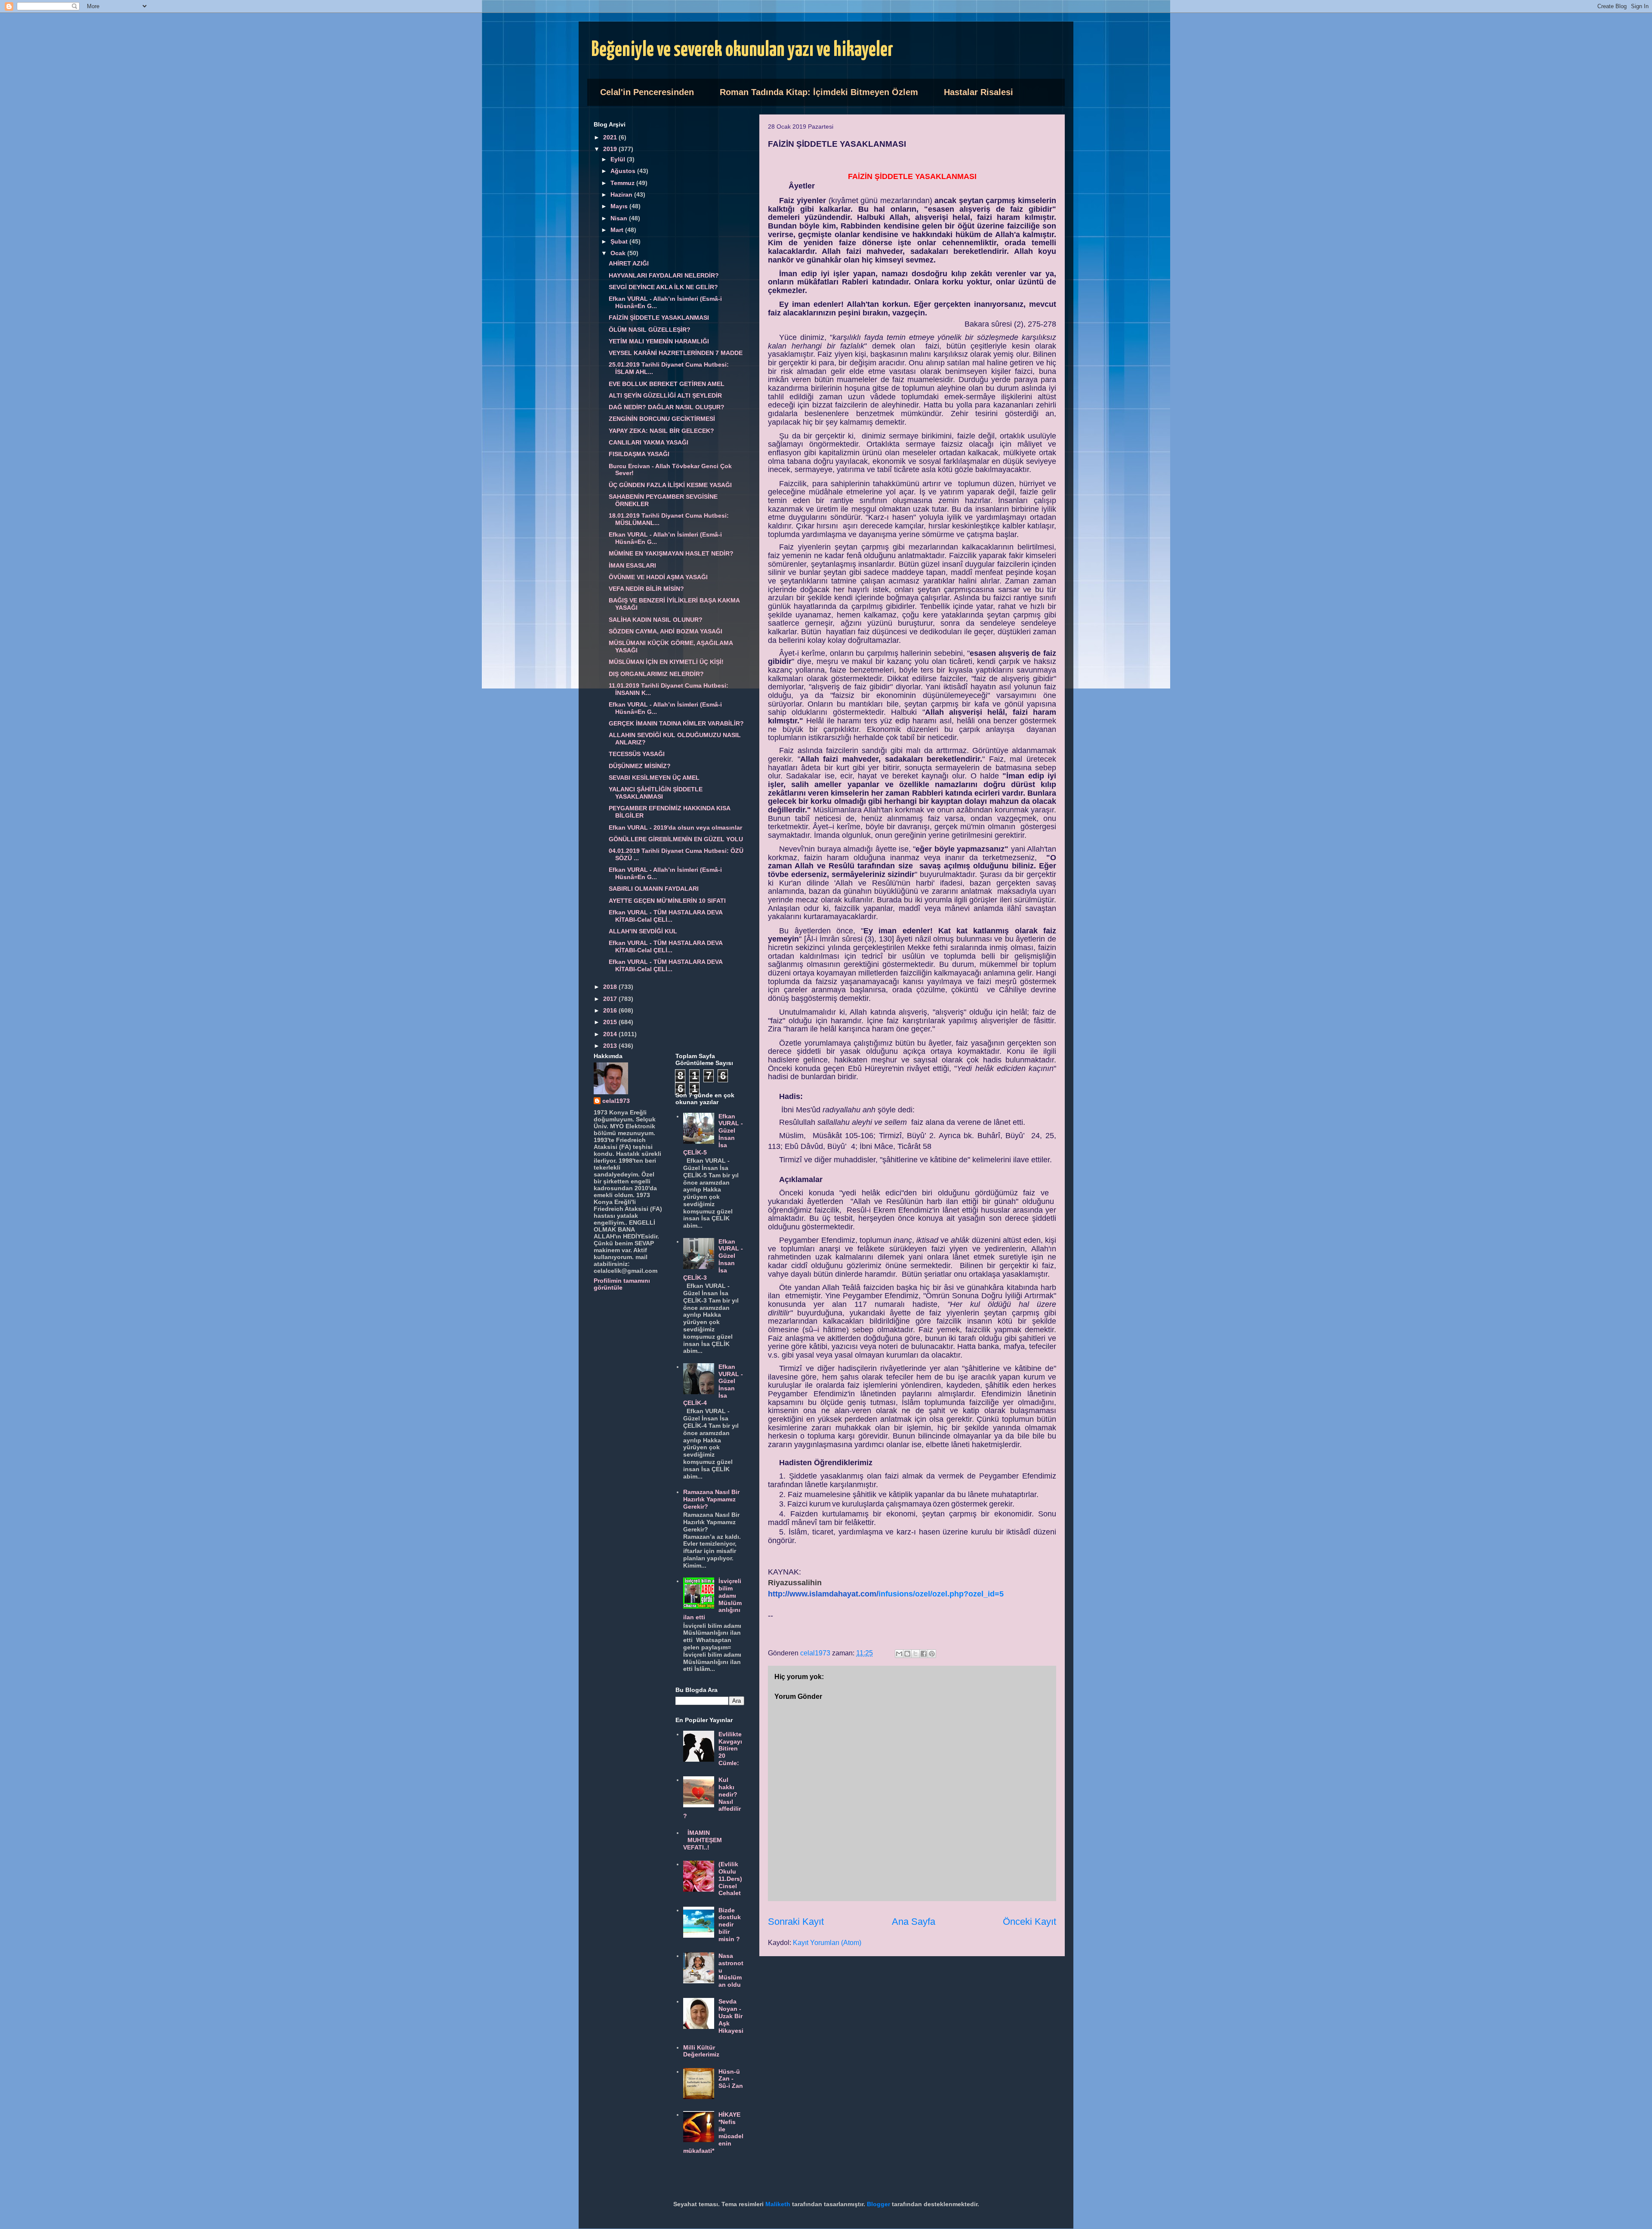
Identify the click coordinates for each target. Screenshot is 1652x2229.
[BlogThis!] (907, 1654)
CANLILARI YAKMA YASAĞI (649, 442)
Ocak (619, 253)
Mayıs (620, 206)
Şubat (620, 241)
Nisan (620, 218)
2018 (611, 987)
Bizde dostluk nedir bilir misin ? (730, 1925)
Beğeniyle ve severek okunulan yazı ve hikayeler (742, 50)
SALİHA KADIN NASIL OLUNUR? (656, 620)
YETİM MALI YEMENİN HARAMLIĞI (659, 341)
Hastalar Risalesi (979, 92)
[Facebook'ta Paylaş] (924, 1654)
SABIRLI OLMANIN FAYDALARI (654, 889)
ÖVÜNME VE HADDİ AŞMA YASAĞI (658, 577)
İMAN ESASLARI (632, 565)
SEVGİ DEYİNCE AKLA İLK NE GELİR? (663, 287)
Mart (618, 230)
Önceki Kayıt (1029, 1922)
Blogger (878, 2204)
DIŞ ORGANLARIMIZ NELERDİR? (656, 674)
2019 (611, 149)
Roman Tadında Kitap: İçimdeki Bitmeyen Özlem (819, 92)
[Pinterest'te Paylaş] (932, 1654)
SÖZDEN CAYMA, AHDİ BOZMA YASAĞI (666, 631)
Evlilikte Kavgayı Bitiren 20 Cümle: (730, 1749)
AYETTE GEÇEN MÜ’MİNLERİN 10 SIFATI (667, 901)
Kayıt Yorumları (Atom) (827, 1943)
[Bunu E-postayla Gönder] (899, 1654)
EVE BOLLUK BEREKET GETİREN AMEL (667, 384)
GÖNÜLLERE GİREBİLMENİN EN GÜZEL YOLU (676, 839)
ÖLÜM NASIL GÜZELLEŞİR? (650, 330)
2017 (611, 999)
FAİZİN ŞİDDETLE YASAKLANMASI (659, 318)
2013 (611, 1046)
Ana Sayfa (914, 1922)
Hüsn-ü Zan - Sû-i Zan (731, 2079)
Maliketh (778, 2204)
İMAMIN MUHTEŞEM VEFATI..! (703, 1840)
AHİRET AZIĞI (629, 263)
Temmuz (623, 183)
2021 (611, 137)
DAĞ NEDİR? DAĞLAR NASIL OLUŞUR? (667, 407)
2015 (611, 1022)
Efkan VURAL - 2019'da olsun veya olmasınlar (675, 827)
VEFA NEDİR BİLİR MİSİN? (646, 589)
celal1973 (616, 1101)
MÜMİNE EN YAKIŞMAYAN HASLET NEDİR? (671, 553)
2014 (611, 1034)
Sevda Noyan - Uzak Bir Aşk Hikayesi (731, 2016)
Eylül (619, 159)
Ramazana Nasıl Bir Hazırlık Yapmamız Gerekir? (711, 1499)
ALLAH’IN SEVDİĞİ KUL (643, 931)
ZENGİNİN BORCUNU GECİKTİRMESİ (662, 419)
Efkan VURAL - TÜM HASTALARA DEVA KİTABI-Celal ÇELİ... (666, 916)
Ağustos (624, 171)
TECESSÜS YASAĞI (637, 754)
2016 (611, 1010)
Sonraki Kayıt (796, 1922)
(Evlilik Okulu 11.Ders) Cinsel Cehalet (730, 1879)
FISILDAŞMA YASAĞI (639, 454)
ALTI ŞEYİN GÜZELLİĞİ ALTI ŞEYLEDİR (665, 395)
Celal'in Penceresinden (647, 92)
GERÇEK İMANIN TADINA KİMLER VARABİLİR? (676, 723)
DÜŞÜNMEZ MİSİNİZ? (640, 766)
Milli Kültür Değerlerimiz (701, 2051)
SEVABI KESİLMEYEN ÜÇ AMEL (654, 778)
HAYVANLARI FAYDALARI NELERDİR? (664, 275)
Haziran (622, 194)
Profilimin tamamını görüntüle (622, 1284)
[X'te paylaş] (915, 1654)
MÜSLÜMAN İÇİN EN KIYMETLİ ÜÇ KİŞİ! (666, 662)
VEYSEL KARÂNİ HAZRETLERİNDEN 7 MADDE (676, 353)
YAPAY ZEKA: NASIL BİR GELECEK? (661, 431)
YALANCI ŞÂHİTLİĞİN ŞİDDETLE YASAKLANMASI (656, 793)
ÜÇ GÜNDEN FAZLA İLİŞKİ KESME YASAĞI (670, 485)
